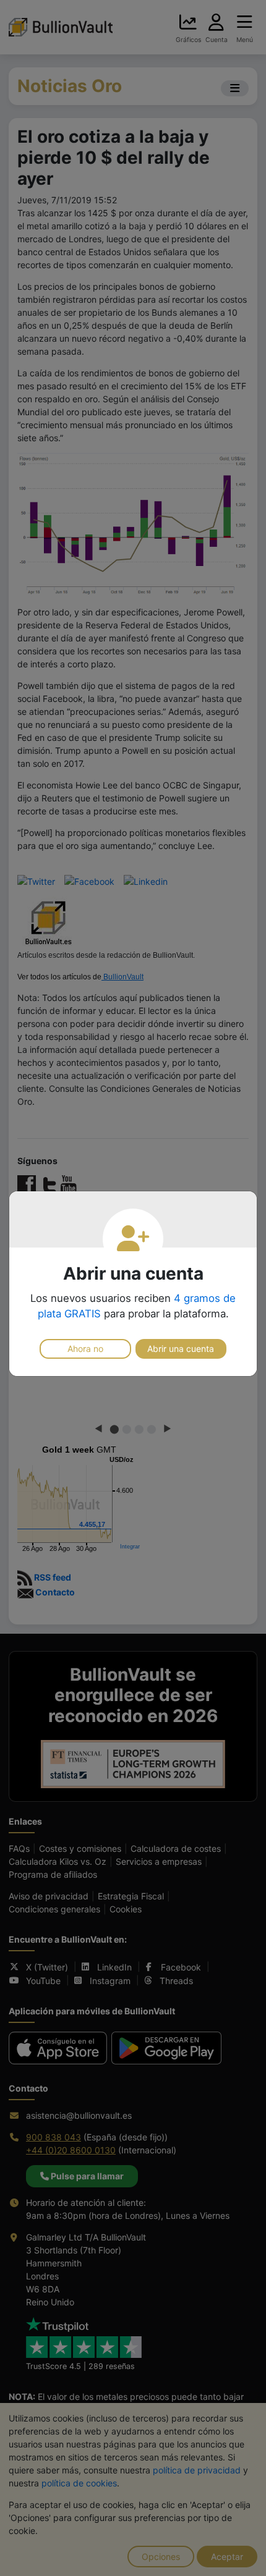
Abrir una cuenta (181, 1349)
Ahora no (85, 1349)
